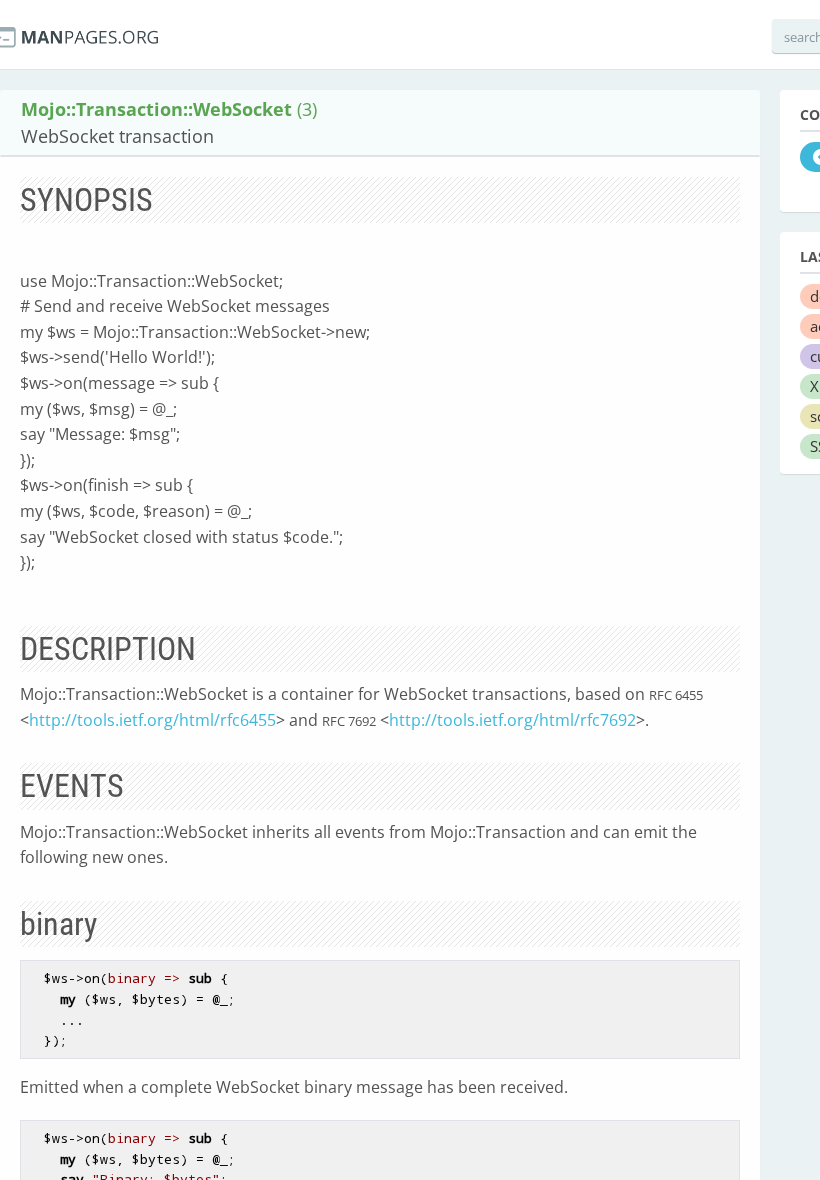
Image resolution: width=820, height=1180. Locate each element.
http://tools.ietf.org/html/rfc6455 (152, 720)
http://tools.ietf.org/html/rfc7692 (512, 720)
